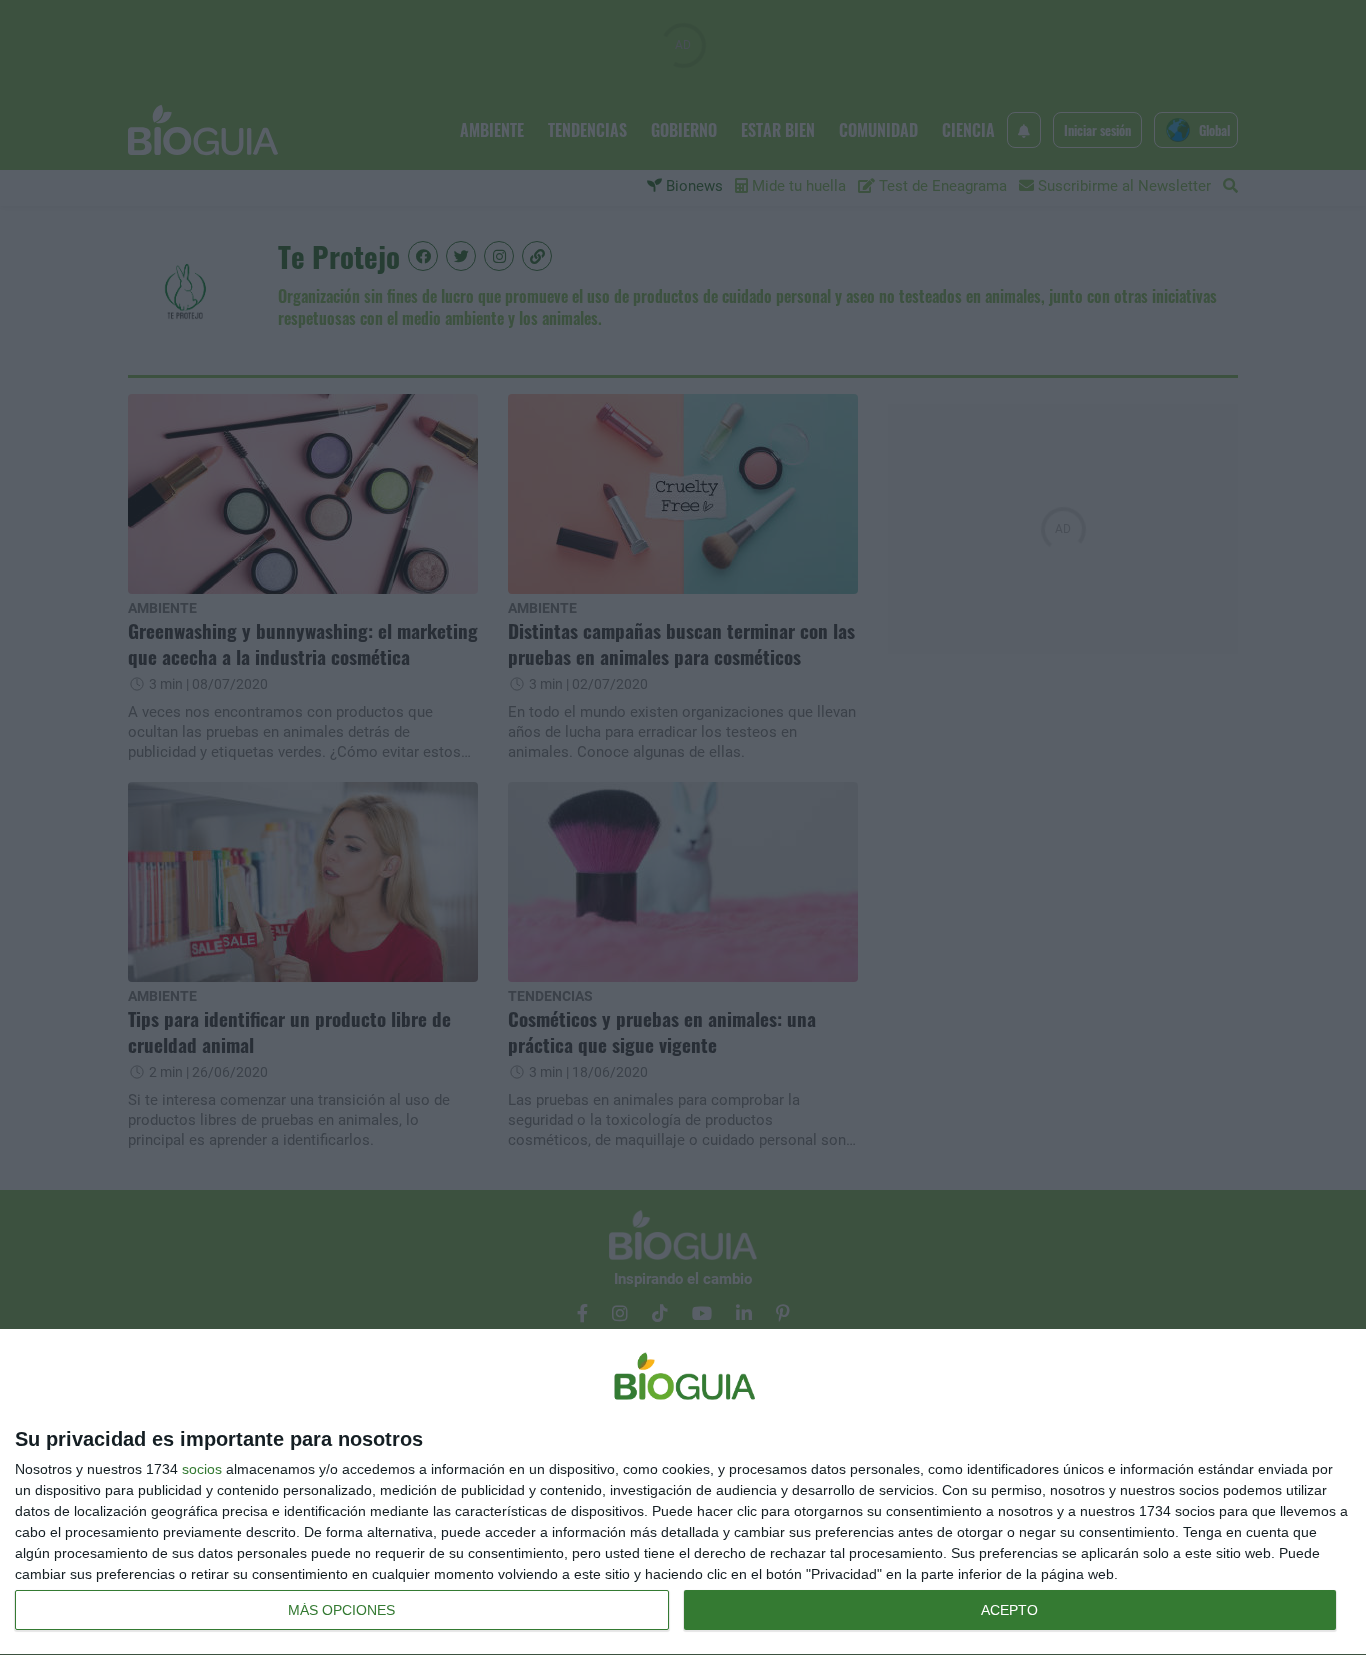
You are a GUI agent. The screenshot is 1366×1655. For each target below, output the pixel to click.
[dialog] (683, 1492)
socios (202, 1469)
